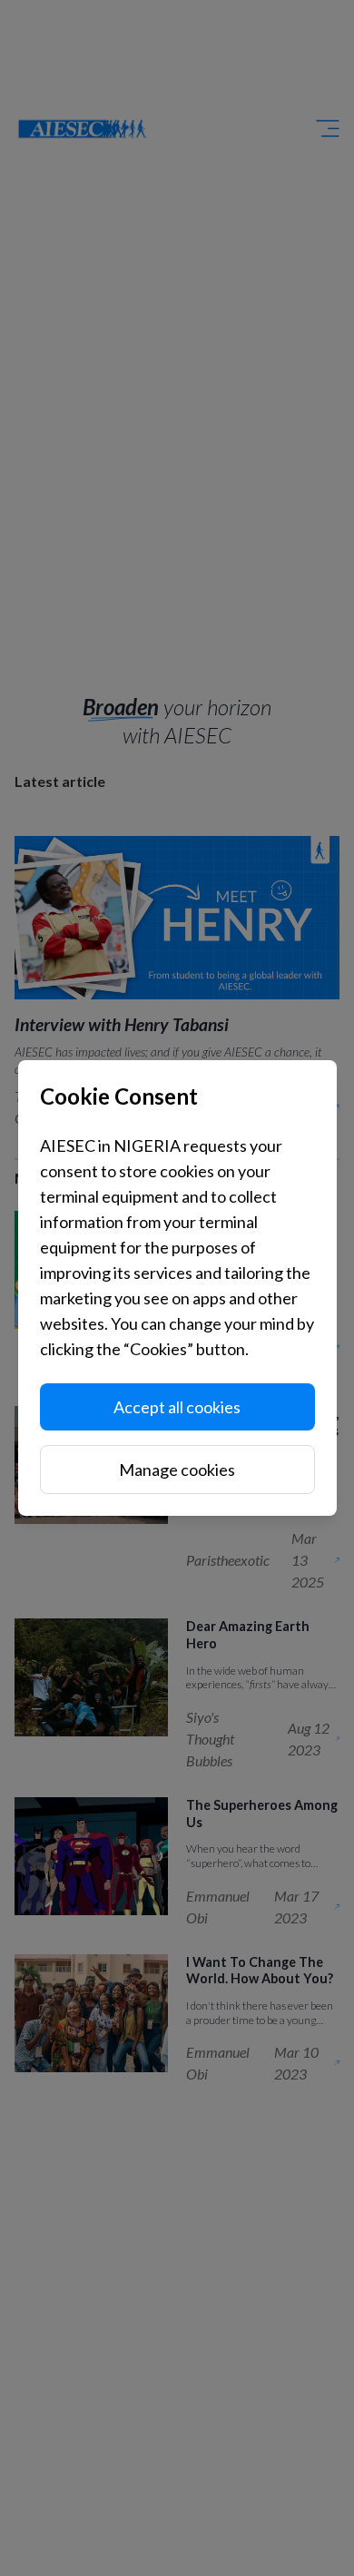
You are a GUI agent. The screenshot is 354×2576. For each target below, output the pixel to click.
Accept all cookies (177, 1407)
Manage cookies (177, 1470)
